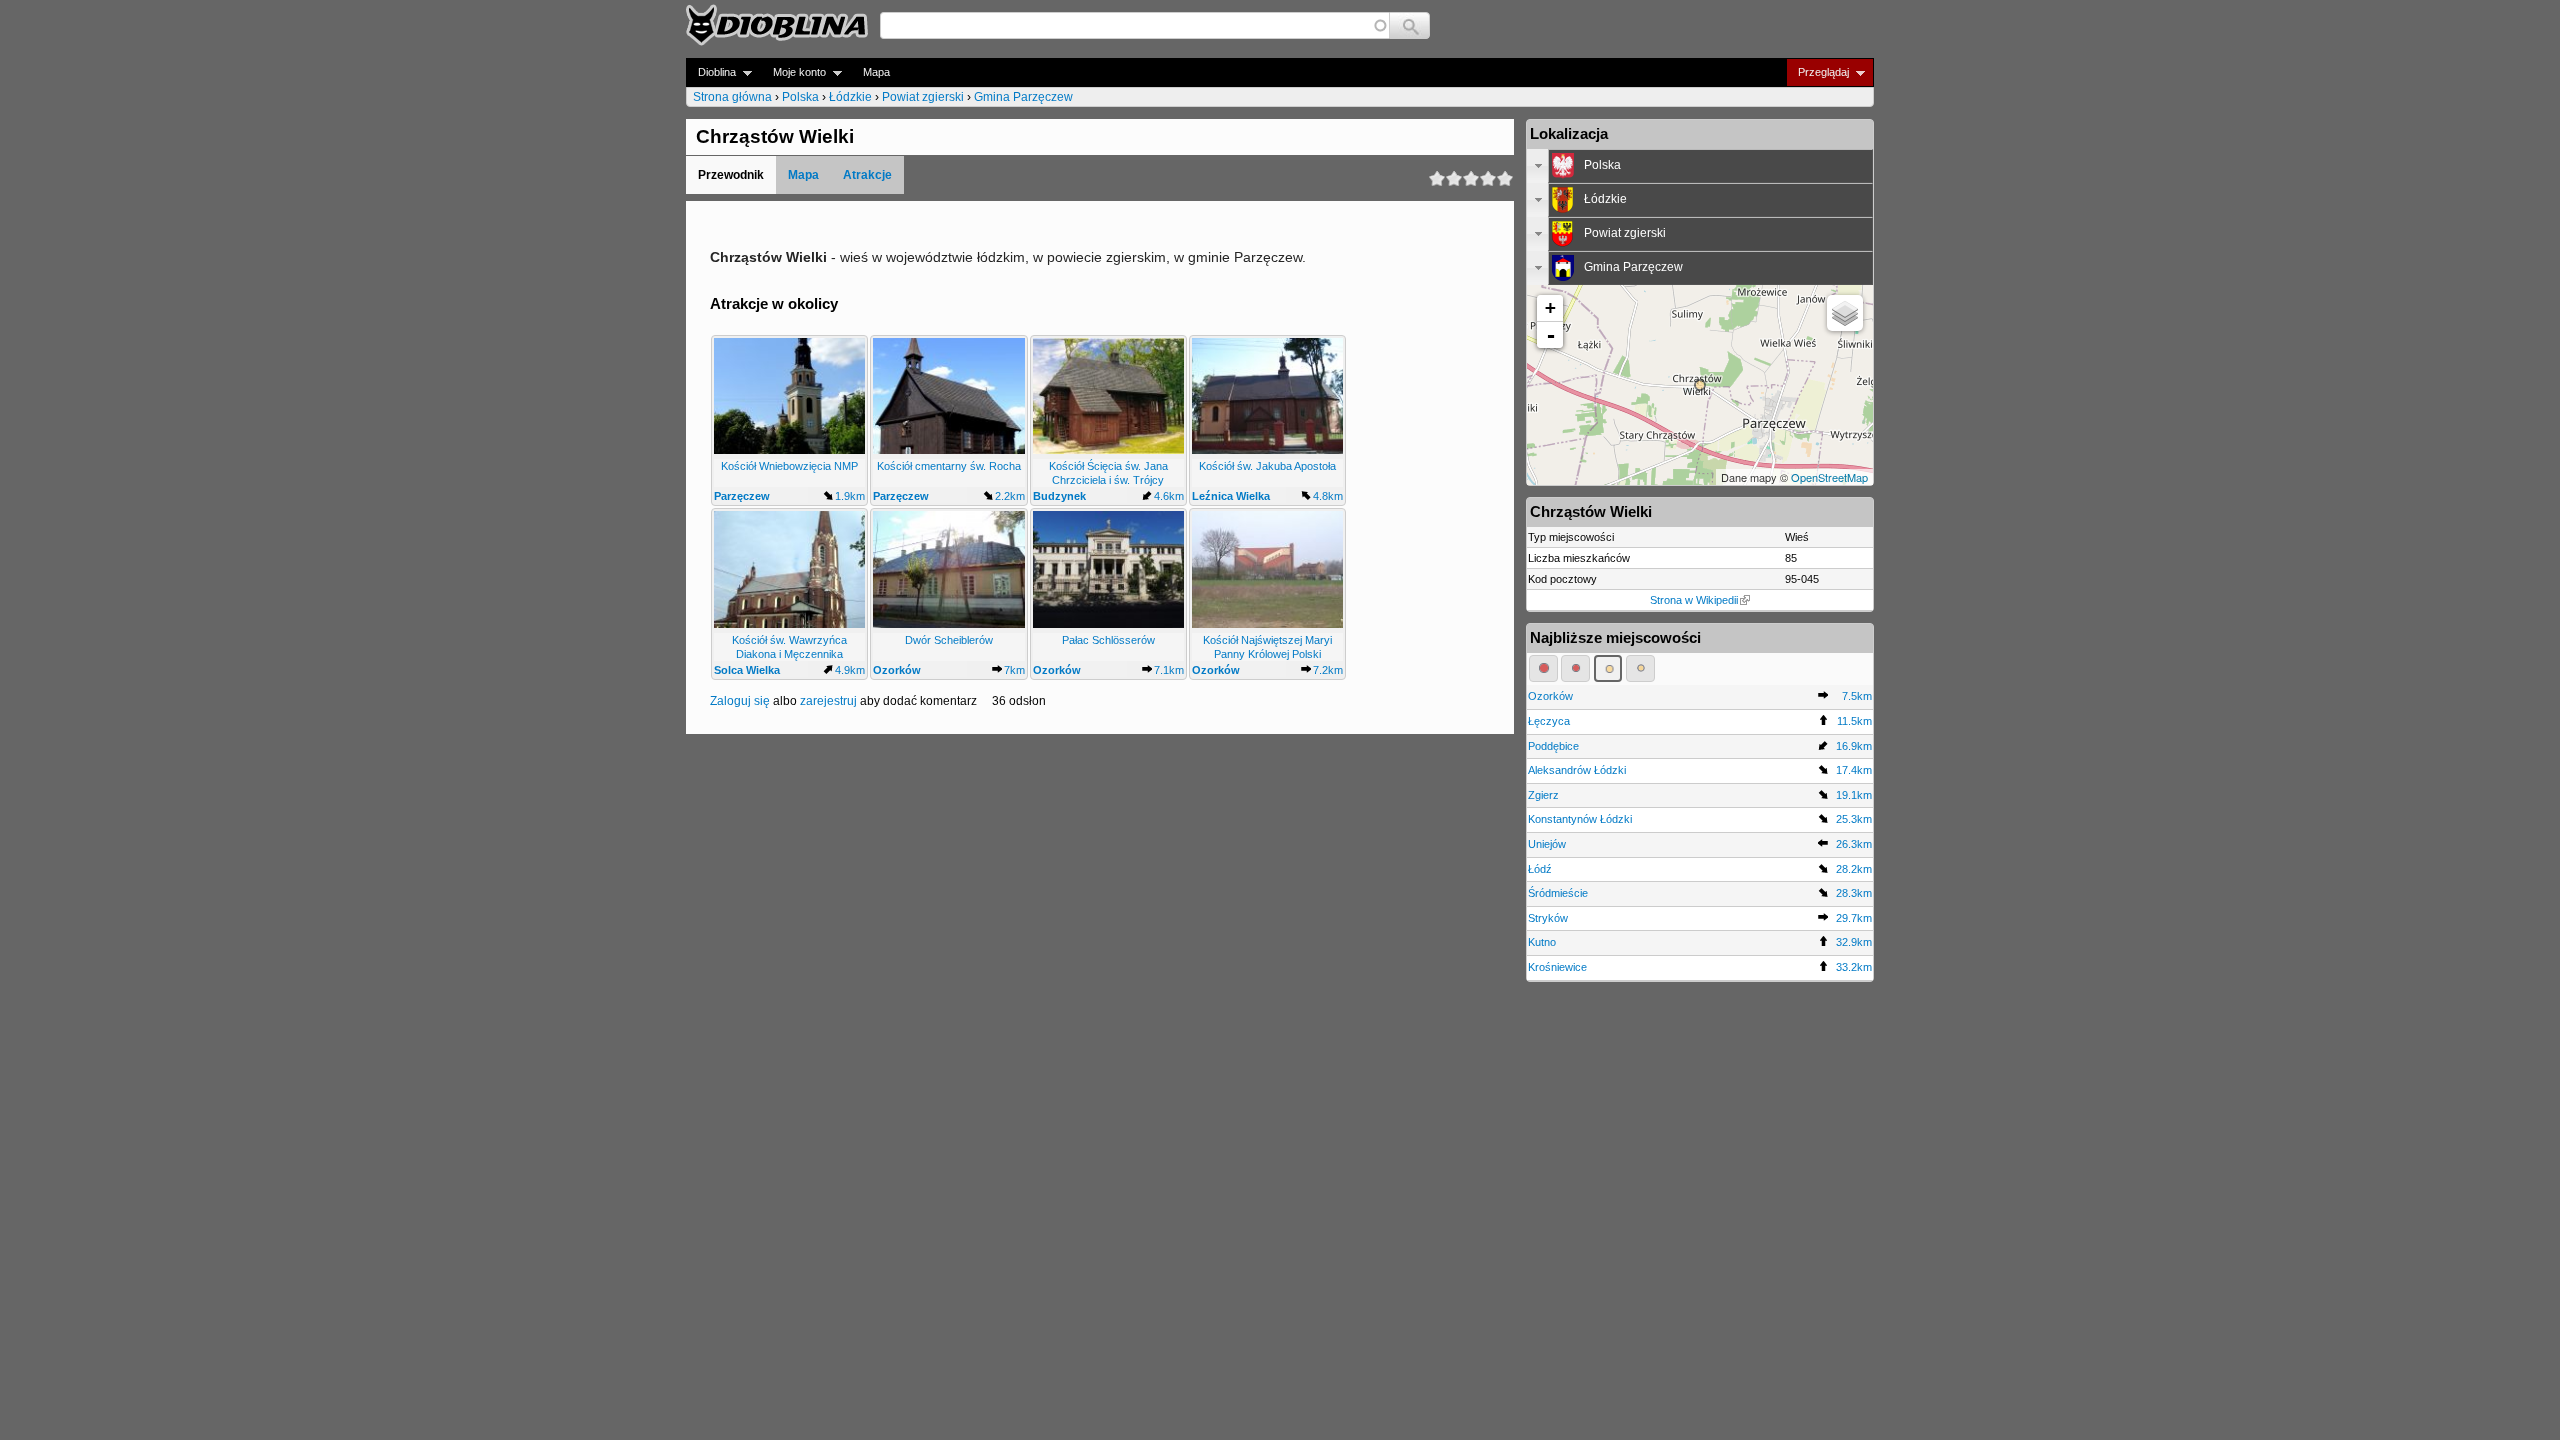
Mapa (876, 72)
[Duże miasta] (1543, 668)
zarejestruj (828, 701)
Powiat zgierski (923, 97)
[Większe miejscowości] (1608, 668)
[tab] (1700, 166)
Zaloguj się (740, 701)
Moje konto (793, 72)
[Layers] (1845, 313)
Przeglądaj (1817, 72)
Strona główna (732, 97)
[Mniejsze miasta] (1575, 668)
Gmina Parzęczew (1023, 97)
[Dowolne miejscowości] (1640, 668)
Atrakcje (867, 175)
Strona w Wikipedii (1694, 600)
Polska (800, 97)
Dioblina (711, 72)
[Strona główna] (777, 25)
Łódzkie (850, 97)
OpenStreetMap (1829, 477)
